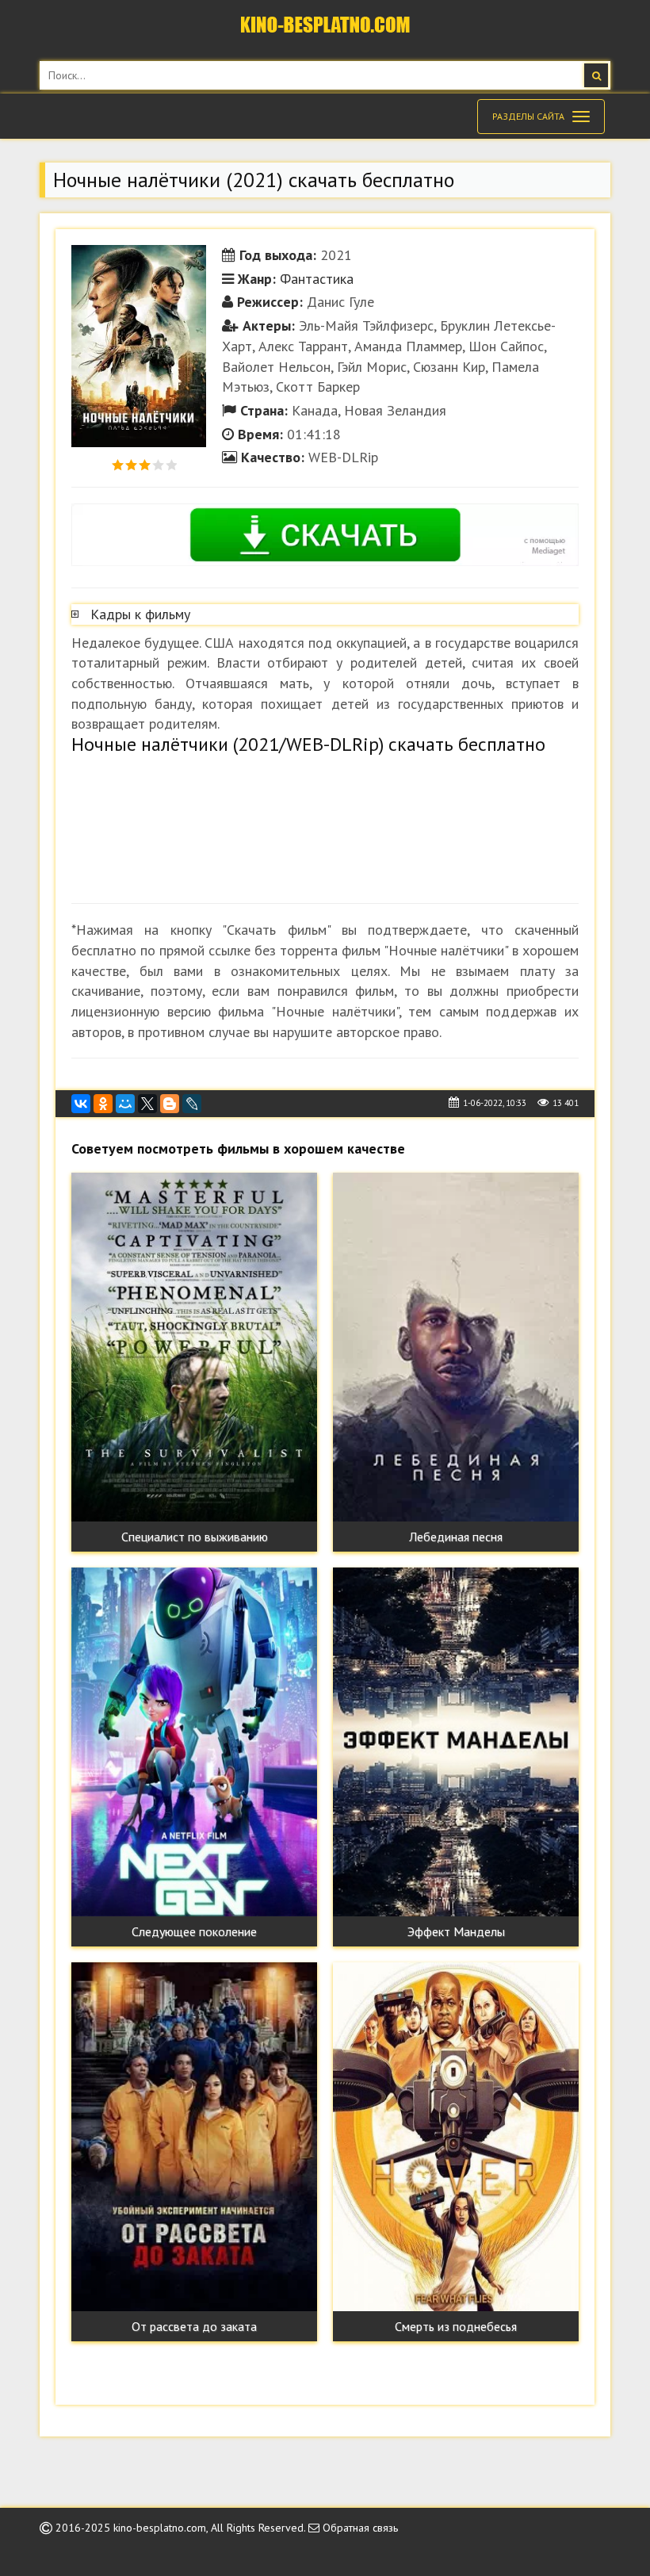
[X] (147, 1104)
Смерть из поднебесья (456, 2326)
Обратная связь (359, 2528)
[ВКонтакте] (81, 1104)
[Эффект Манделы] (456, 1742)
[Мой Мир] (125, 1104)
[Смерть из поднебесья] (456, 2137)
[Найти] (596, 75)
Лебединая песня (456, 1537)
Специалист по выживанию (195, 1537)
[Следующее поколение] (194, 1742)
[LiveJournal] (192, 1104)
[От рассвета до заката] (194, 2137)
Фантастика (317, 279)
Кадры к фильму (140, 614)
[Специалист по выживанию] (194, 1347)
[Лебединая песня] (456, 1347)
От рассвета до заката (194, 2326)
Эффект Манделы (456, 1931)
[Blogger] (170, 1104)
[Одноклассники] (103, 1104)
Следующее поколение (194, 1931)
